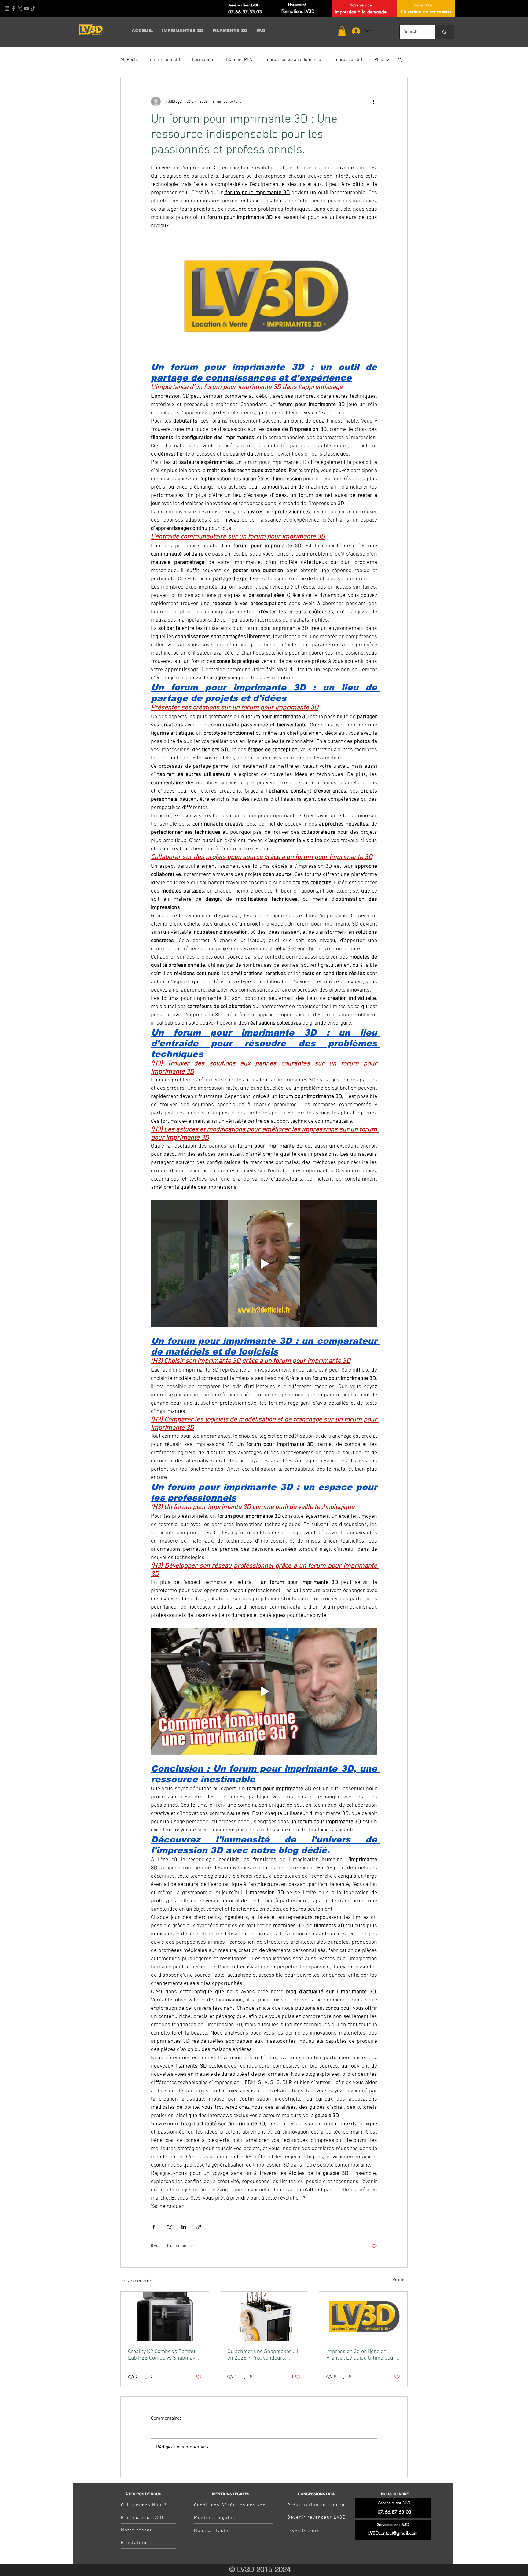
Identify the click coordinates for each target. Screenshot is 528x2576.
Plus (379, 60)
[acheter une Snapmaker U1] (264, 2316)
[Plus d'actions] (373, 102)
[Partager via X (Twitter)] (169, 2227)
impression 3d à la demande (293, 60)
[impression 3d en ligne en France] (363, 2316)
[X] (20, 9)
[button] (342, 31)
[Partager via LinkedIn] (184, 2227)
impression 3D (348, 60)
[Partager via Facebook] (154, 2227)
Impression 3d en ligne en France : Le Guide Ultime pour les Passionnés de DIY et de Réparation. (361, 2355)
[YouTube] (26, 9)
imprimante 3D (165, 60)
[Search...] (444, 32)
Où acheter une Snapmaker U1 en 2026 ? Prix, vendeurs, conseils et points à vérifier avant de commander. (263, 2355)
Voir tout (400, 2280)
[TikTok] (33, 9)
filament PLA (239, 60)
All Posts (129, 60)
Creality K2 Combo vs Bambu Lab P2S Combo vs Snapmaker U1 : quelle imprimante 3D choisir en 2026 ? (164, 2355)
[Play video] (264, 1263)
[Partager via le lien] (199, 2227)
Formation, (203, 60)
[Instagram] (7, 9)
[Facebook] (13, 9)
